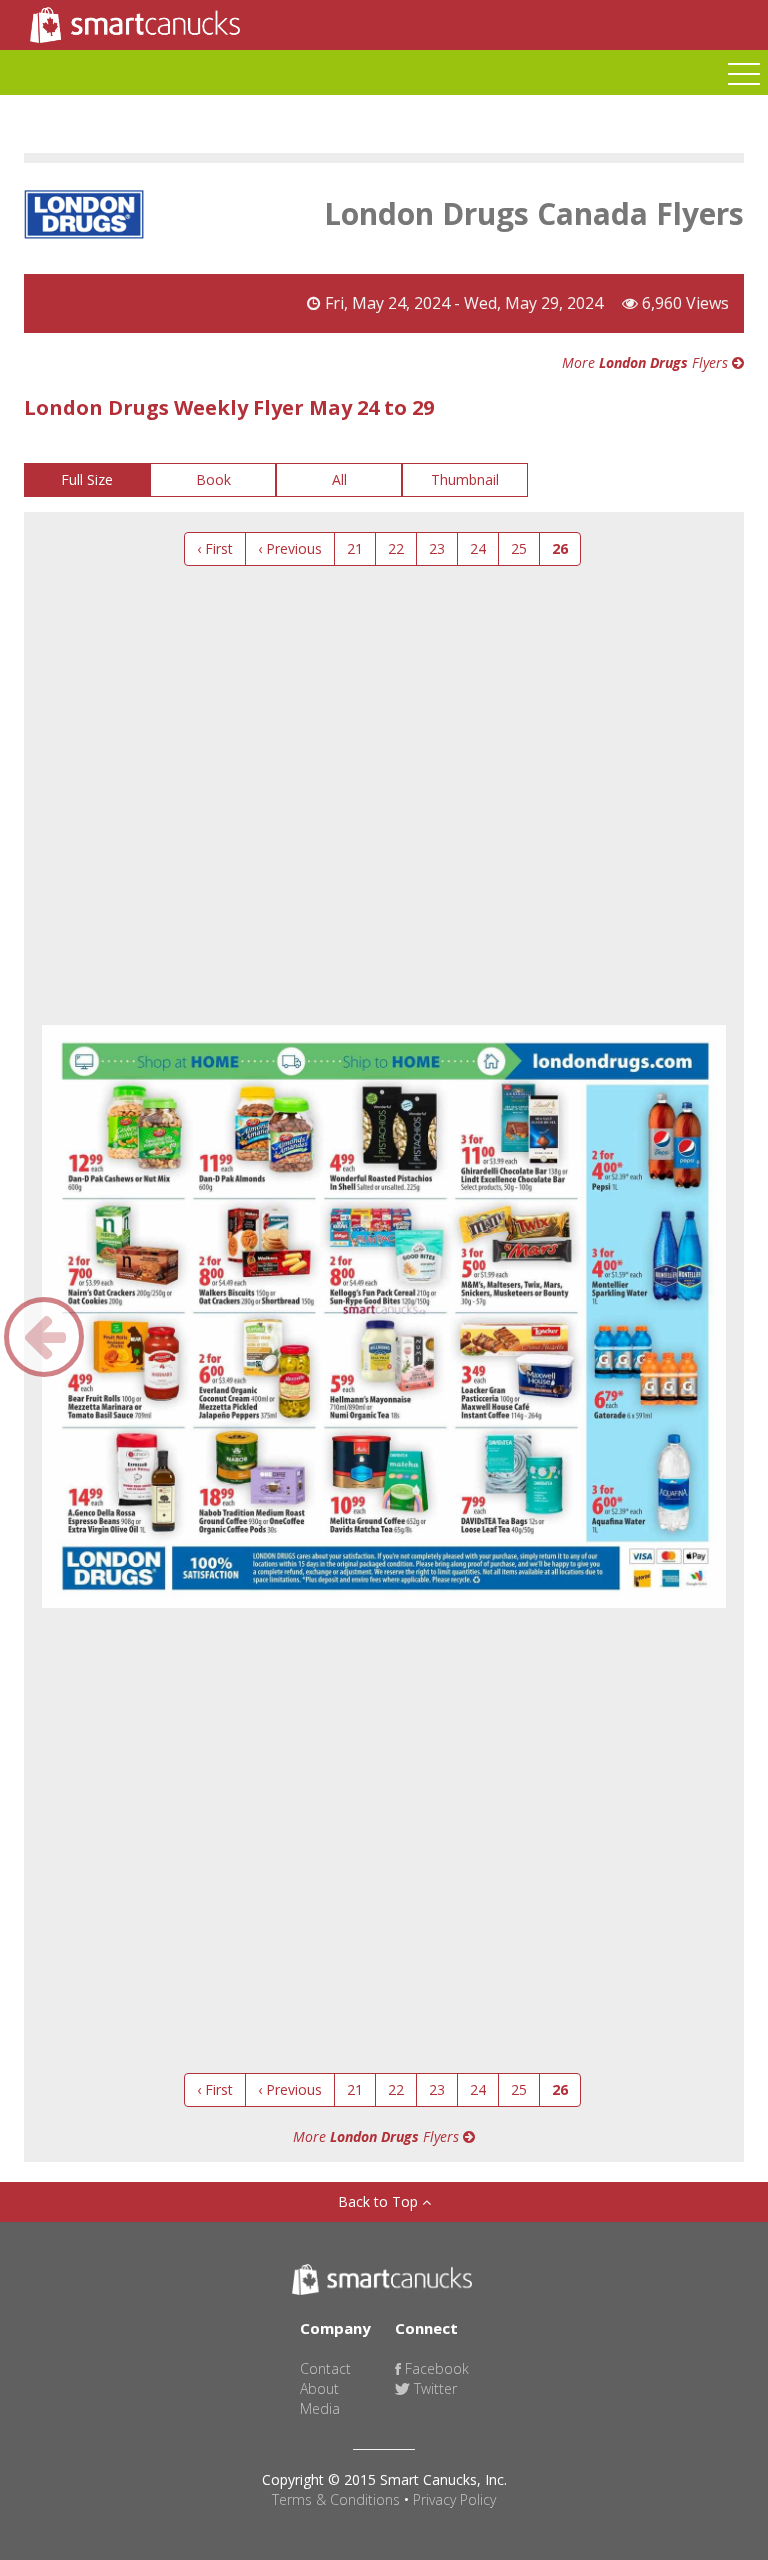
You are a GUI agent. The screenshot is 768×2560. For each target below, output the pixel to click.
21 (355, 548)
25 (519, 548)
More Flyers (647, 362)
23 (437, 548)
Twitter (433, 2388)
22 (396, 548)
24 (478, 548)
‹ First (215, 548)
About (319, 2388)
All (339, 479)
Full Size (87, 479)
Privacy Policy (454, 2499)
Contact (325, 2368)
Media (320, 2408)
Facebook (435, 2368)
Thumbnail (465, 479)
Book (213, 479)
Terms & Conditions (336, 2499)
